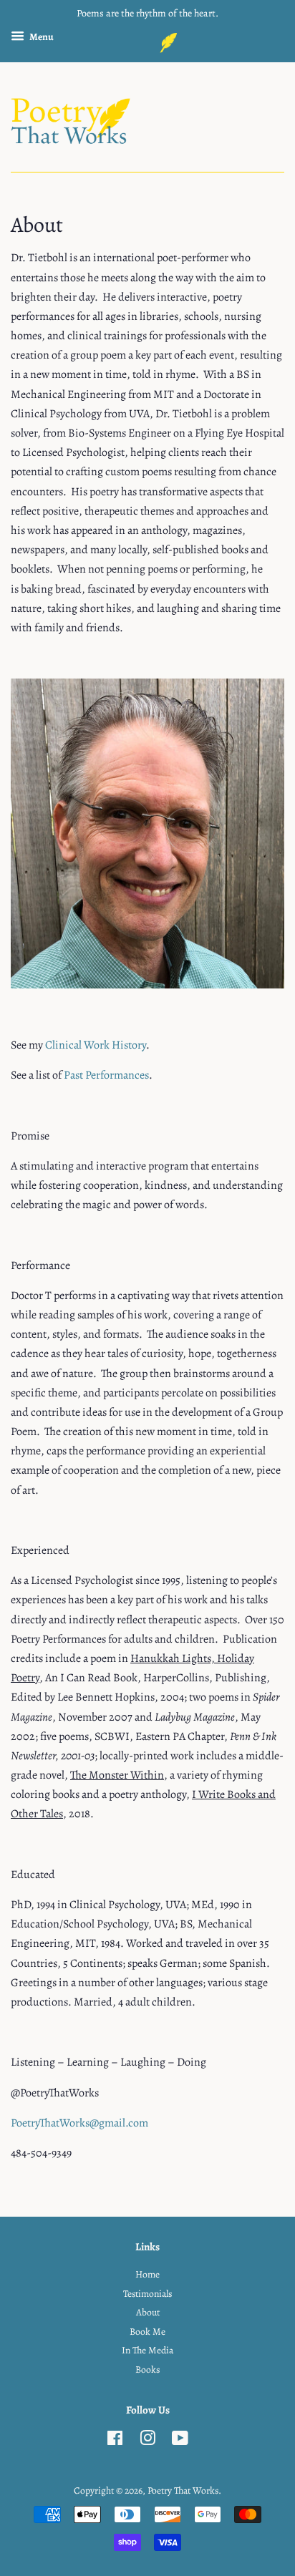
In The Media (147, 2350)
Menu (41, 37)
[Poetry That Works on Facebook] (115, 2441)
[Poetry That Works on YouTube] (180, 2441)
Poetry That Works (183, 2490)
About (148, 2312)
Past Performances (106, 1075)
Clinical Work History (96, 1045)
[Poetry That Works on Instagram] (147, 2441)
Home (147, 2274)
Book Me (147, 2332)
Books (147, 2370)
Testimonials (147, 2294)
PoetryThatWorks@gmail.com (79, 2123)
